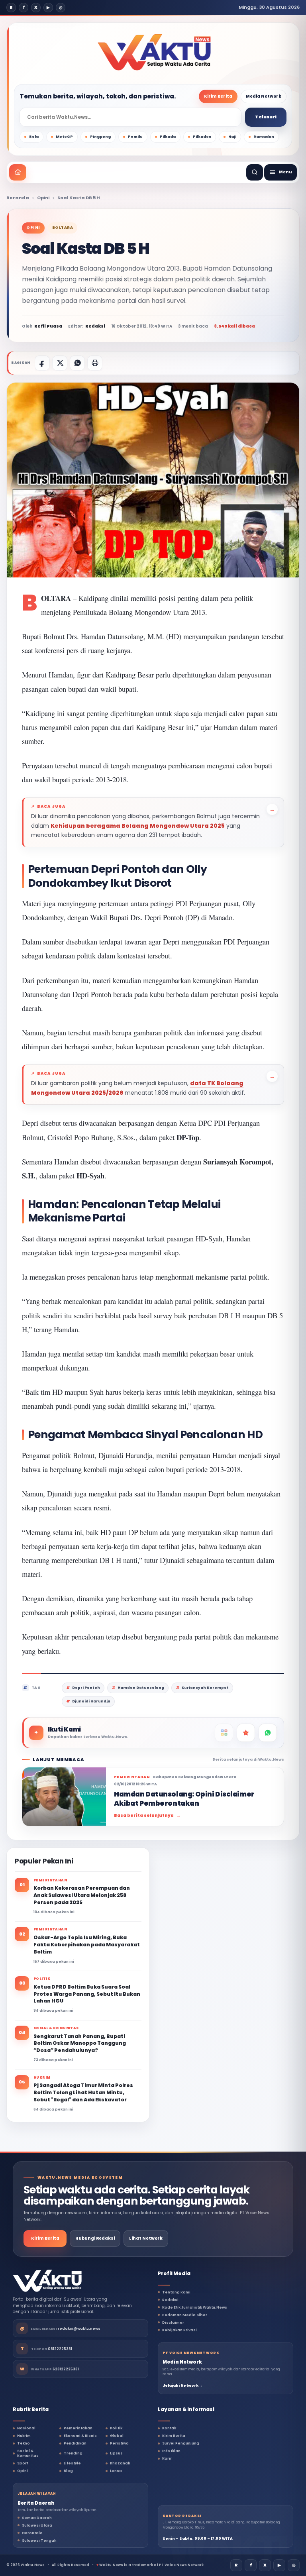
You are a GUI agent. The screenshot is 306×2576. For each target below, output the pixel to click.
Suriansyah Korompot (205, 1688)
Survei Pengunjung (181, 2443)
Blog (68, 2471)
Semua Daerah (37, 2518)
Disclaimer (173, 2323)
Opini (43, 198)
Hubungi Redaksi (95, 2238)
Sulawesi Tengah (39, 2541)
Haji (232, 137)
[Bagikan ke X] (60, 363)
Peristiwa (119, 2443)
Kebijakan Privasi (179, 2330)
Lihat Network (146, 2238)
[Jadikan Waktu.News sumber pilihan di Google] (246, 1733)
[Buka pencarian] (255, 172)
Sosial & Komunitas (28, 2453)
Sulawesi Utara (37, 2525)
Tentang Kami (176, 2292)
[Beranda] (18, 172)
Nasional (26, 2428)
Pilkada (168, 137)
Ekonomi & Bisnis (80, 2436)
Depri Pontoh (86, 1688)
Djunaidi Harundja (91, 1701)
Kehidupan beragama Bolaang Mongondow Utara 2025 (138, 826)
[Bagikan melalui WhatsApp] (77, 363)
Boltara (63, 228)
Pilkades (202, 137)
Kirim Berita (218, 96)
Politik (116, 2428)
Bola (34, 137)
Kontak (169, 2428)
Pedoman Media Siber (185, 2315)
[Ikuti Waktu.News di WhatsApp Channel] (268, 1733)
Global (117, 2436)
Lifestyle (72, 2463)
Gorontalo (32, 2533)
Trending (73, 2453)
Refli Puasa (48, 326)
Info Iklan (171, 2451)
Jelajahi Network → (183, 2386)
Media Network (264, 96)
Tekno (24, 2443)
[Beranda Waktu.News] (154, 52)
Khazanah (120, 2463)
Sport (23, 2463)
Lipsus (116, 2453)
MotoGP (64, 137)
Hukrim (24, 2436)
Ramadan (264, 137)
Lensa (116, 2471)
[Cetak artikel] (95, 363)
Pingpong (100, 137)
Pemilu (135, 137)
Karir (167, 2458)
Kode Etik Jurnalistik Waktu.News (195, 2307)
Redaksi (170, 2300)
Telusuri (266, 117)
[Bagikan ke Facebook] (42, 363)
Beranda (18, 198)
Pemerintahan (78, 2428)
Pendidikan (75, 2443)
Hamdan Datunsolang (141, 1688)
